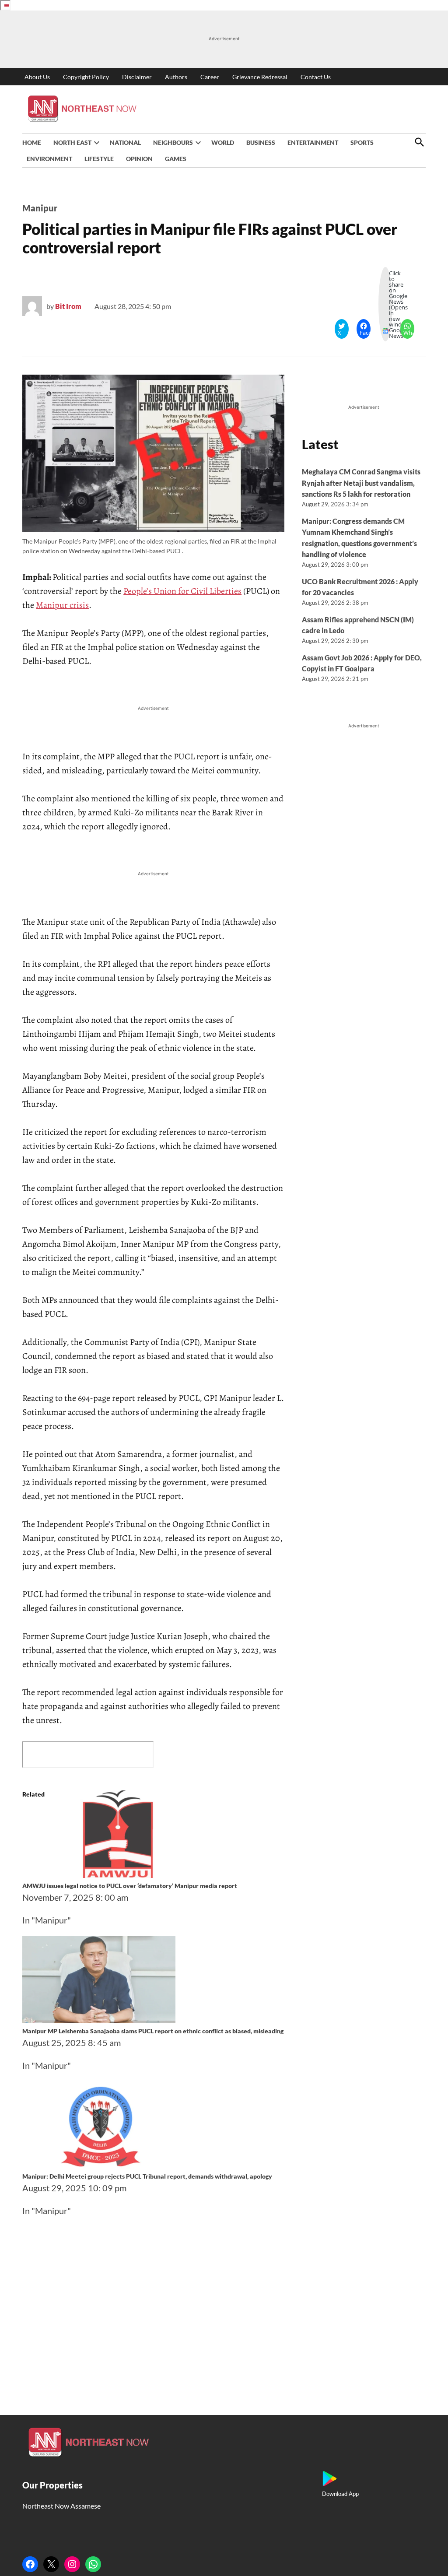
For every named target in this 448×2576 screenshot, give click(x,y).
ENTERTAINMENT (313, 142)
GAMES (176, 159)
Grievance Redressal (260, 77)
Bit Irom (68, 306)
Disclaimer (137, 77)
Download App (340, 2494)
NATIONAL (125, 142)
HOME (32, 142)
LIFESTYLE (99, 159)
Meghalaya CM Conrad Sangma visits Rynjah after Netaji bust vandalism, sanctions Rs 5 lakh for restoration (361, 483)
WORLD (223, 142)
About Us (37, 77)
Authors (176, 77)
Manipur (40, 208)
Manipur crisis (62, 605)
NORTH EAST (72, 142)
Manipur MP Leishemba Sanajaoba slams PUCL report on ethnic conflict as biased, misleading (153, 2031)
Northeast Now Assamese (61, 2506)
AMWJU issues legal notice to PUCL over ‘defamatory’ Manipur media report (130, 1886)
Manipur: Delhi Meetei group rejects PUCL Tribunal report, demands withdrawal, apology (147, 2176)
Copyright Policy (86, 77)
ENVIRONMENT (49, 159)
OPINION (139, 159)
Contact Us (316, 77)
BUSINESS (261, 142)
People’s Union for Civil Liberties (182, 591)
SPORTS (362, 142)
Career (210, 77)
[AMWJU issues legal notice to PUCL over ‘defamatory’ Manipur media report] (121, 1874)
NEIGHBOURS (173, 142)
